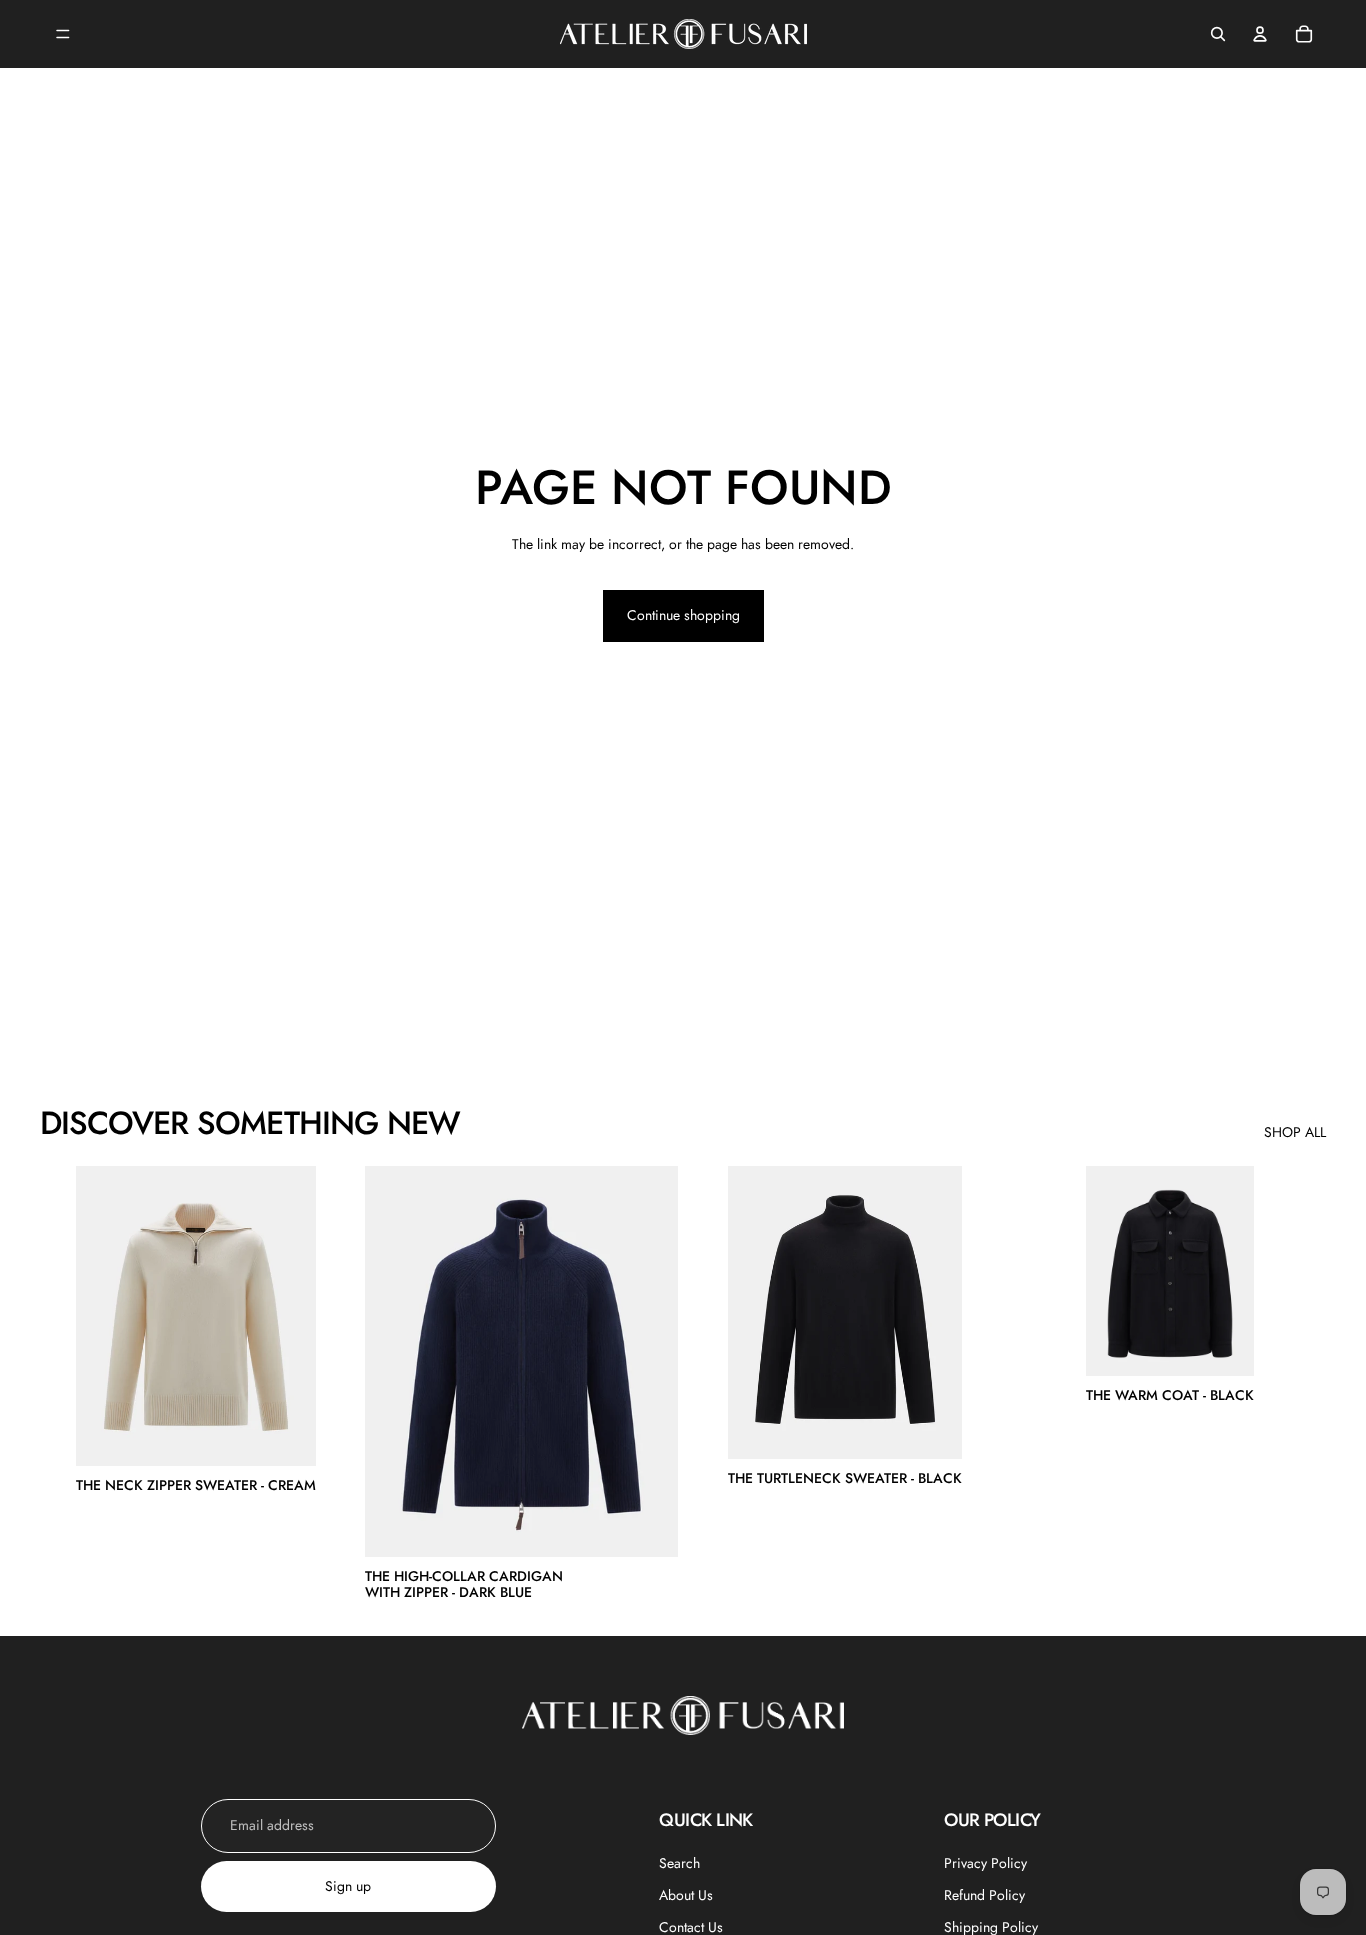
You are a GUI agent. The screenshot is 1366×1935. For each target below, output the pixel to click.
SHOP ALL (1295, 1132)
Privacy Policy (985, 1863)
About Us (686, 1895)
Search (679, 1863)
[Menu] (63, 34)
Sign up (348, 1886)
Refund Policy (984, 1895)
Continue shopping (683, 615)
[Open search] (1218, 34)
